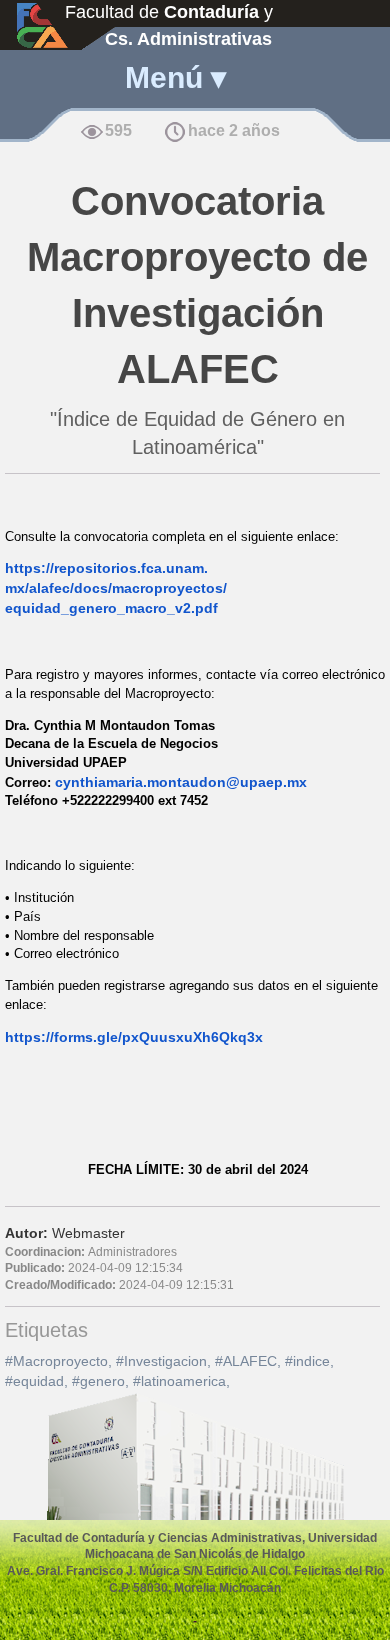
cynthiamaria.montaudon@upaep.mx (181, 782)
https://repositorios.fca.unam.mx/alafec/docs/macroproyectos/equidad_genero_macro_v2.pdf (116, 587)
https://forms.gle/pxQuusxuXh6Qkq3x (134, 1037)
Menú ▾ (175, 77)
